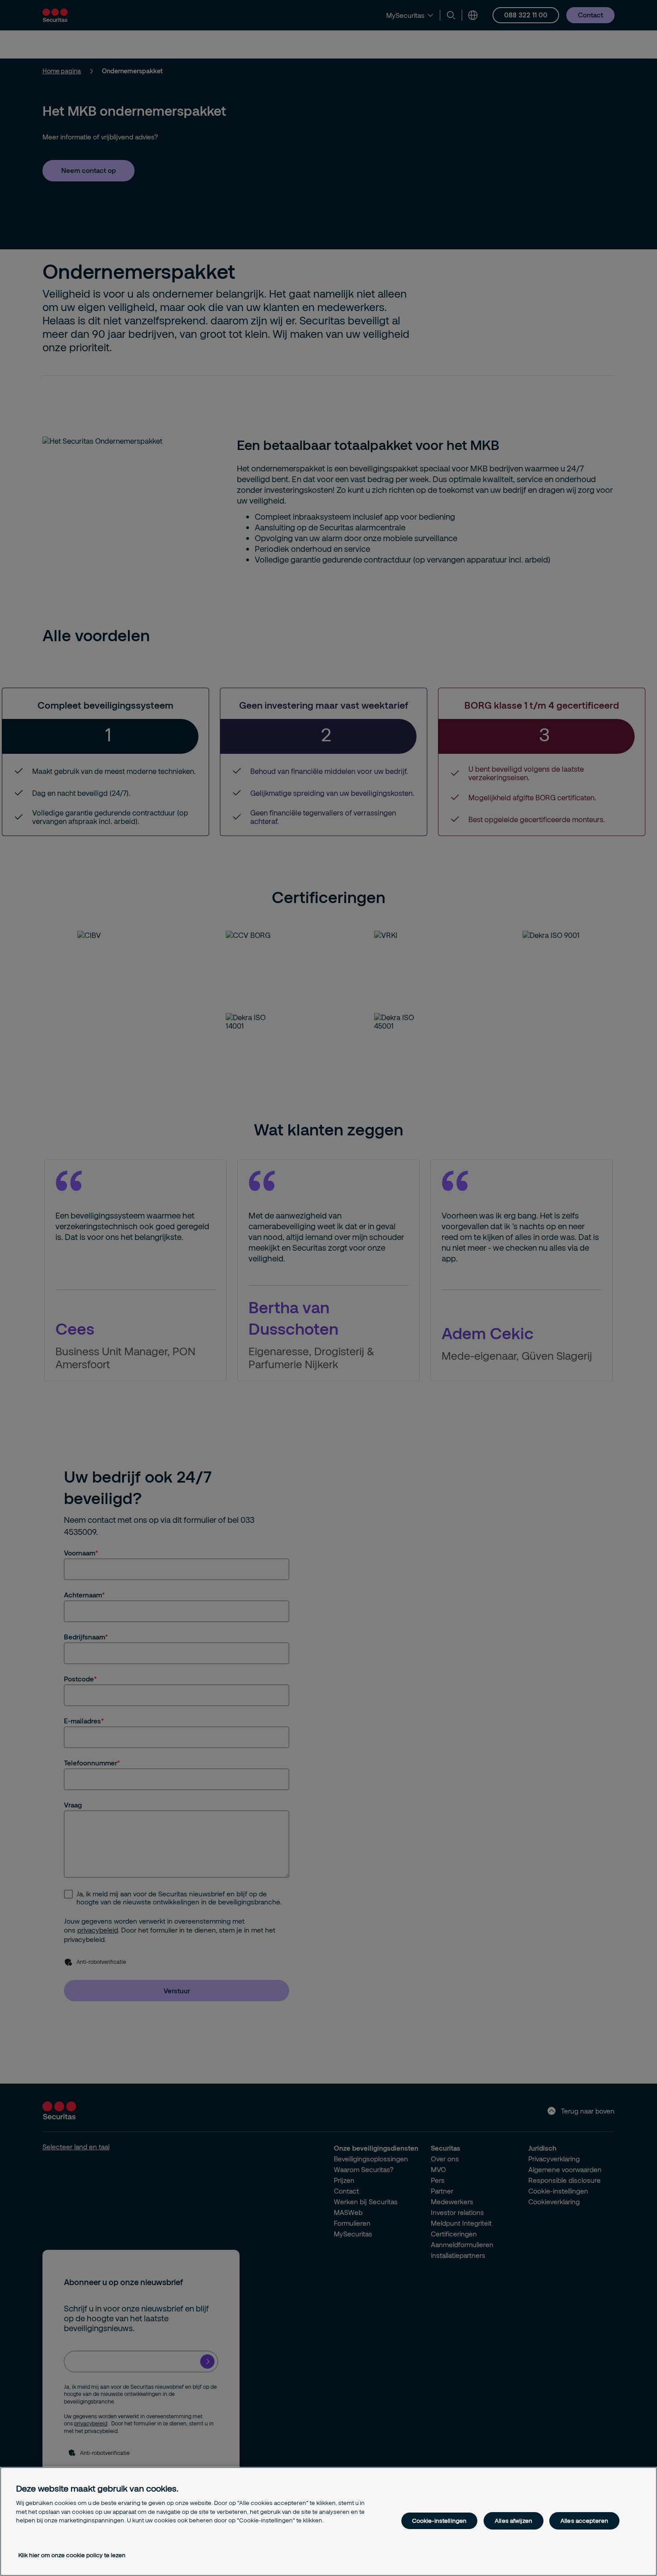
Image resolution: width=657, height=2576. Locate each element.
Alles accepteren (584, 2521)
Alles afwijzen (514, 2521)
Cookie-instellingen (439, 2521)
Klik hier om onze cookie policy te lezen (72, 2555)
